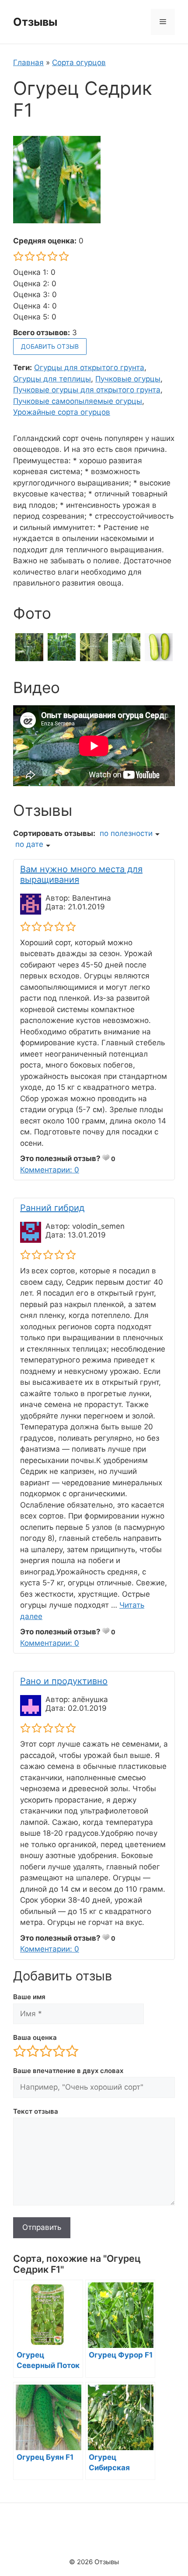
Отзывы (35, 22)
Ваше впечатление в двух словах (68, 2071)
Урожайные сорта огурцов (62, 412)
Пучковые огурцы (128, 379)
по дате (29, 844)
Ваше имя (29, 1997)
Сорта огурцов (79, 62)
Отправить (42, 2227)
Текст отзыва (36, 2111)
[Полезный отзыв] (106, 1158)
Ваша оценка (35, 2037)
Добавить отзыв (50, 346)
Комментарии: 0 (50, 1170)
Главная (28, 62)
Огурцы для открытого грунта (89, 368)
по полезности (126, 833)
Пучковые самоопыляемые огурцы (78, 401)
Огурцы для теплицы (52, 379)
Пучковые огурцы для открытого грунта (87, 390)
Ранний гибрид (52, 1208)
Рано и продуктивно (64, 1681)
